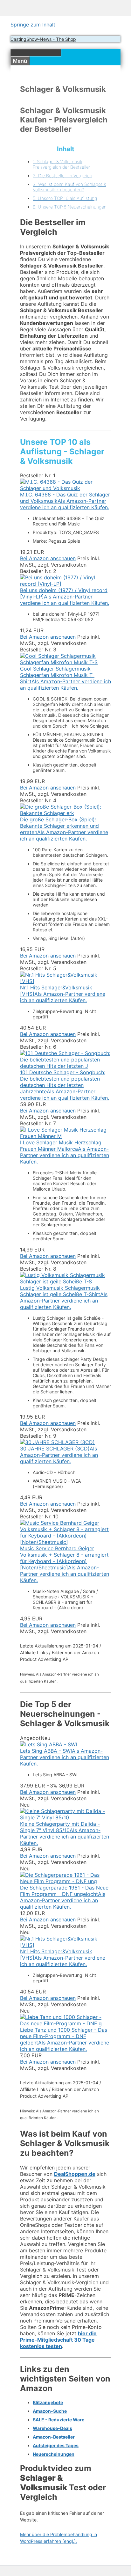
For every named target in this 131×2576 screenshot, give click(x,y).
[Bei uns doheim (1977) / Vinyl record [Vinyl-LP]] (65, 584)
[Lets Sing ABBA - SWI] (48, 1744)
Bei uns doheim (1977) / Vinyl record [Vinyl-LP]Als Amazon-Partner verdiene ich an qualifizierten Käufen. (65, 597)
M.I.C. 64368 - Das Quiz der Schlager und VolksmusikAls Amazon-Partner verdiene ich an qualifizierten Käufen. (65, 501)
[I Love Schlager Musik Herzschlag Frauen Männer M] (65, 1136)
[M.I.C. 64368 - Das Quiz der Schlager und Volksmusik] (65, 488)
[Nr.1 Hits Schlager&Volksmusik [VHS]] (65, 981)
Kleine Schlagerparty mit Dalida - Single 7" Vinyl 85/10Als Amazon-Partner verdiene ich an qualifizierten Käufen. (65, 1833)
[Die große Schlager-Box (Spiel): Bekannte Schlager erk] (65, 813)
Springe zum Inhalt (33, 25)
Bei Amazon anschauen (48, 558)
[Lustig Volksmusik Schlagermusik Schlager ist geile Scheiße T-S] (65, 1281)
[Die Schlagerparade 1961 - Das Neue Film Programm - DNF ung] (65, 1881)
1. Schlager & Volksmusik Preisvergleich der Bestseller (62, 164)
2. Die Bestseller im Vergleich (62, 176)
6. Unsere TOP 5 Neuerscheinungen (70, 207)
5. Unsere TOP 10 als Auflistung (65, 198)
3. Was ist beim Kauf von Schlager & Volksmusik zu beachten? (69, 187)
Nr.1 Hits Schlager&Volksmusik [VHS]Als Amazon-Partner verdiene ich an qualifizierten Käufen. (63, 994)
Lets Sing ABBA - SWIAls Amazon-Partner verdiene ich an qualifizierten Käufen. (65, 1757)
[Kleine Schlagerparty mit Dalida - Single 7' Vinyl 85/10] (65, 1817)
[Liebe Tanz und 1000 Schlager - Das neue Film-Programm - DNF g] (65, 2023)
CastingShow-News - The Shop (43, 39)
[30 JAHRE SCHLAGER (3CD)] (57, 1442)
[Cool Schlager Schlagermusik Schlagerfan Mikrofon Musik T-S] (65, 662)
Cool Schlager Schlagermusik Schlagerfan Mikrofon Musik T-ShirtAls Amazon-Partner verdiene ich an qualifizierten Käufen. (65, 678)
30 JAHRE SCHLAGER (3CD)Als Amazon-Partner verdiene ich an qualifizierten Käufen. (59, 1455)
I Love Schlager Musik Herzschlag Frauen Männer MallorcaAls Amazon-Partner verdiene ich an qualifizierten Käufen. (65, 1152)
